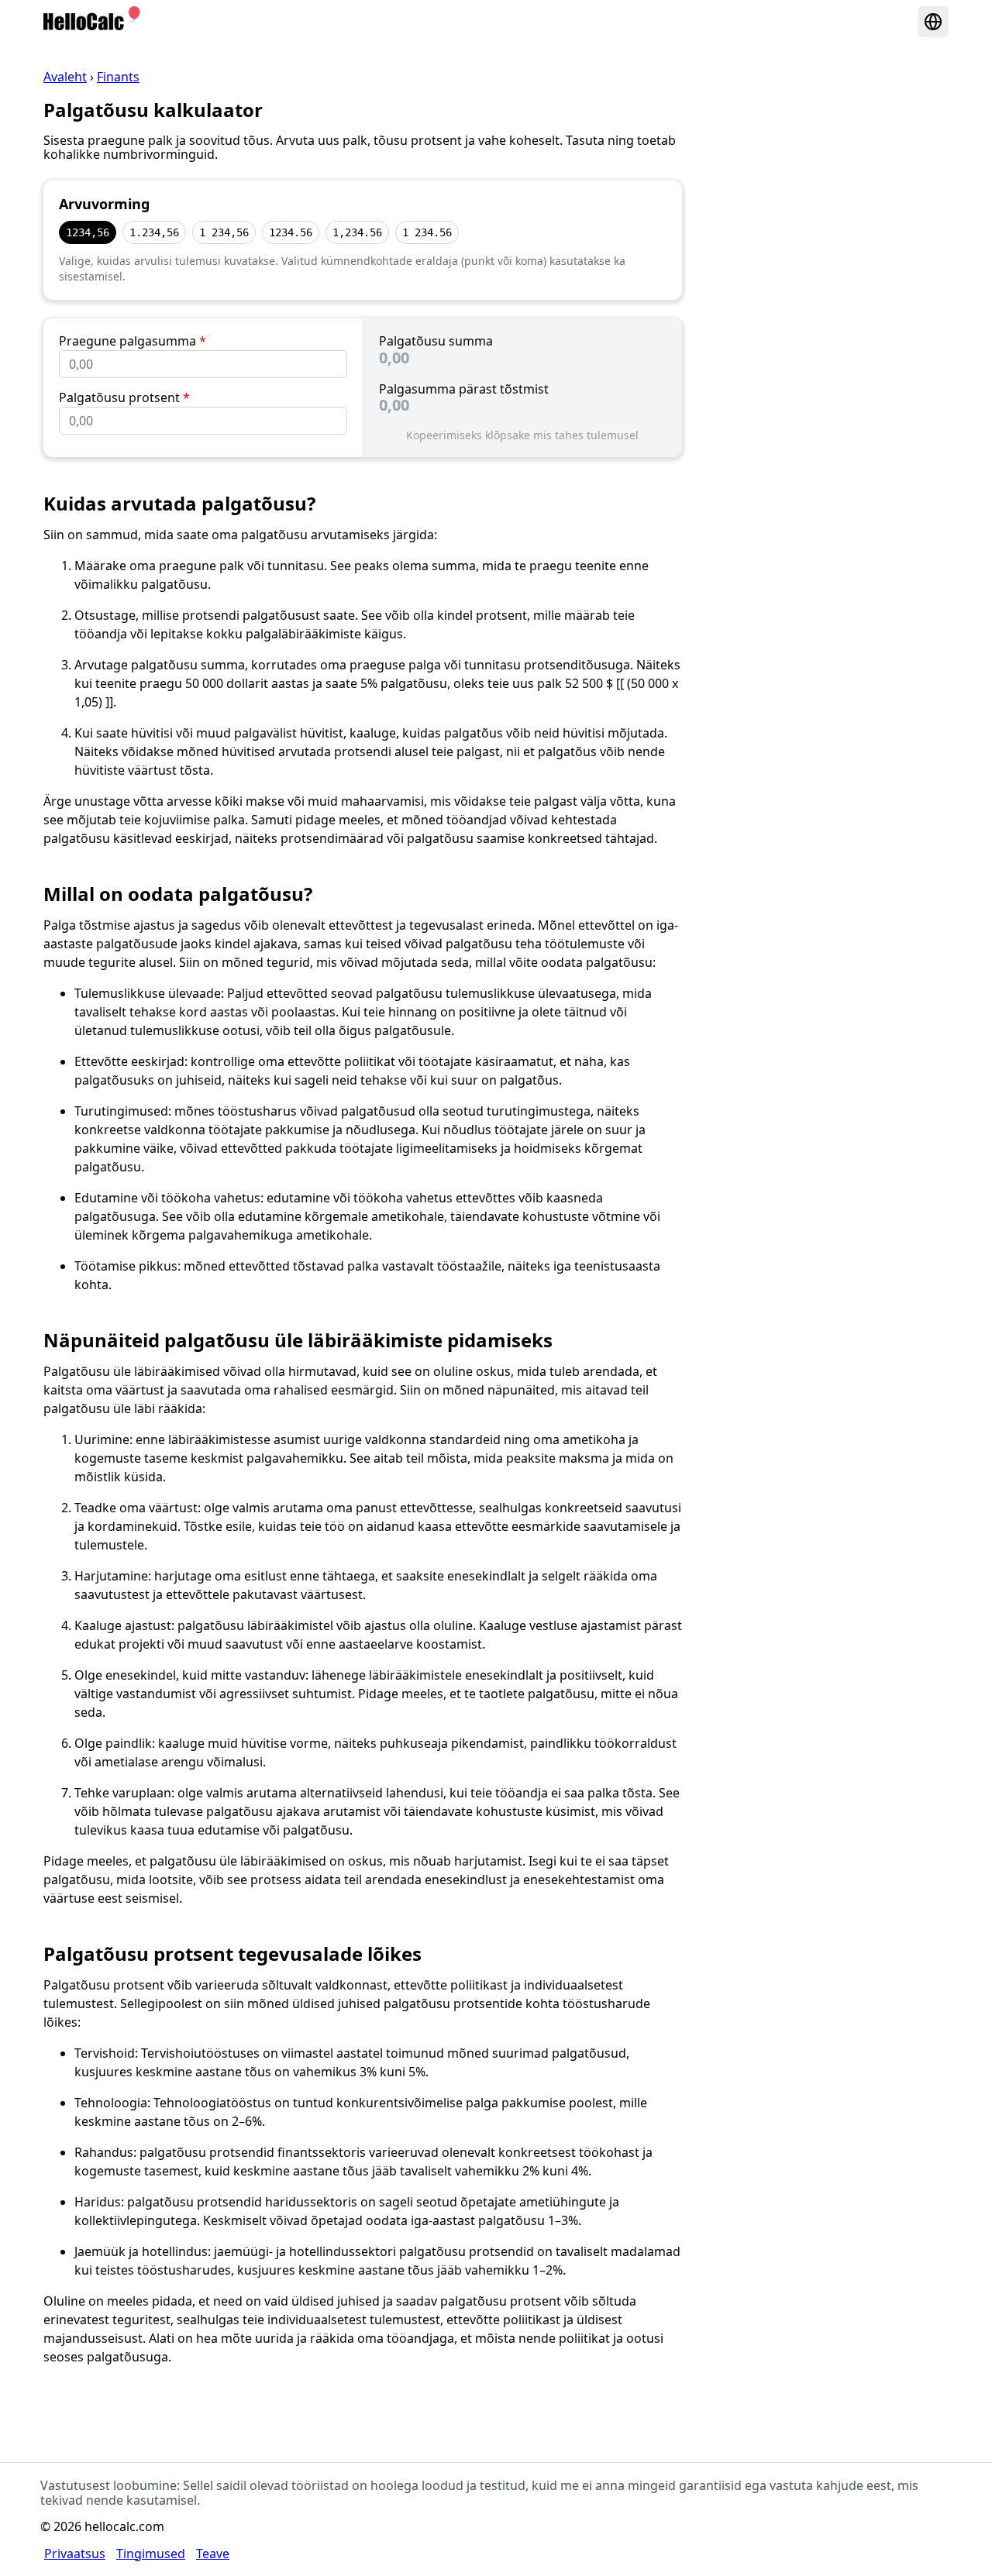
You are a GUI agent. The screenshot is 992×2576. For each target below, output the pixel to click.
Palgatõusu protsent (124, 397)
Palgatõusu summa (436, 341)
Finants (118, 77)
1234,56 (88, 232)
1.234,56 (154, 232)
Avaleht (65, 77)
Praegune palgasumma (133, 341)
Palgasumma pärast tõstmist (464, 389)
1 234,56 (224, 232)
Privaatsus (75, 2554)
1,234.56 (357, 232)
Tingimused (151, 2554)
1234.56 (291, 232)
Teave (213, 2554)
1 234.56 (427, 232)
